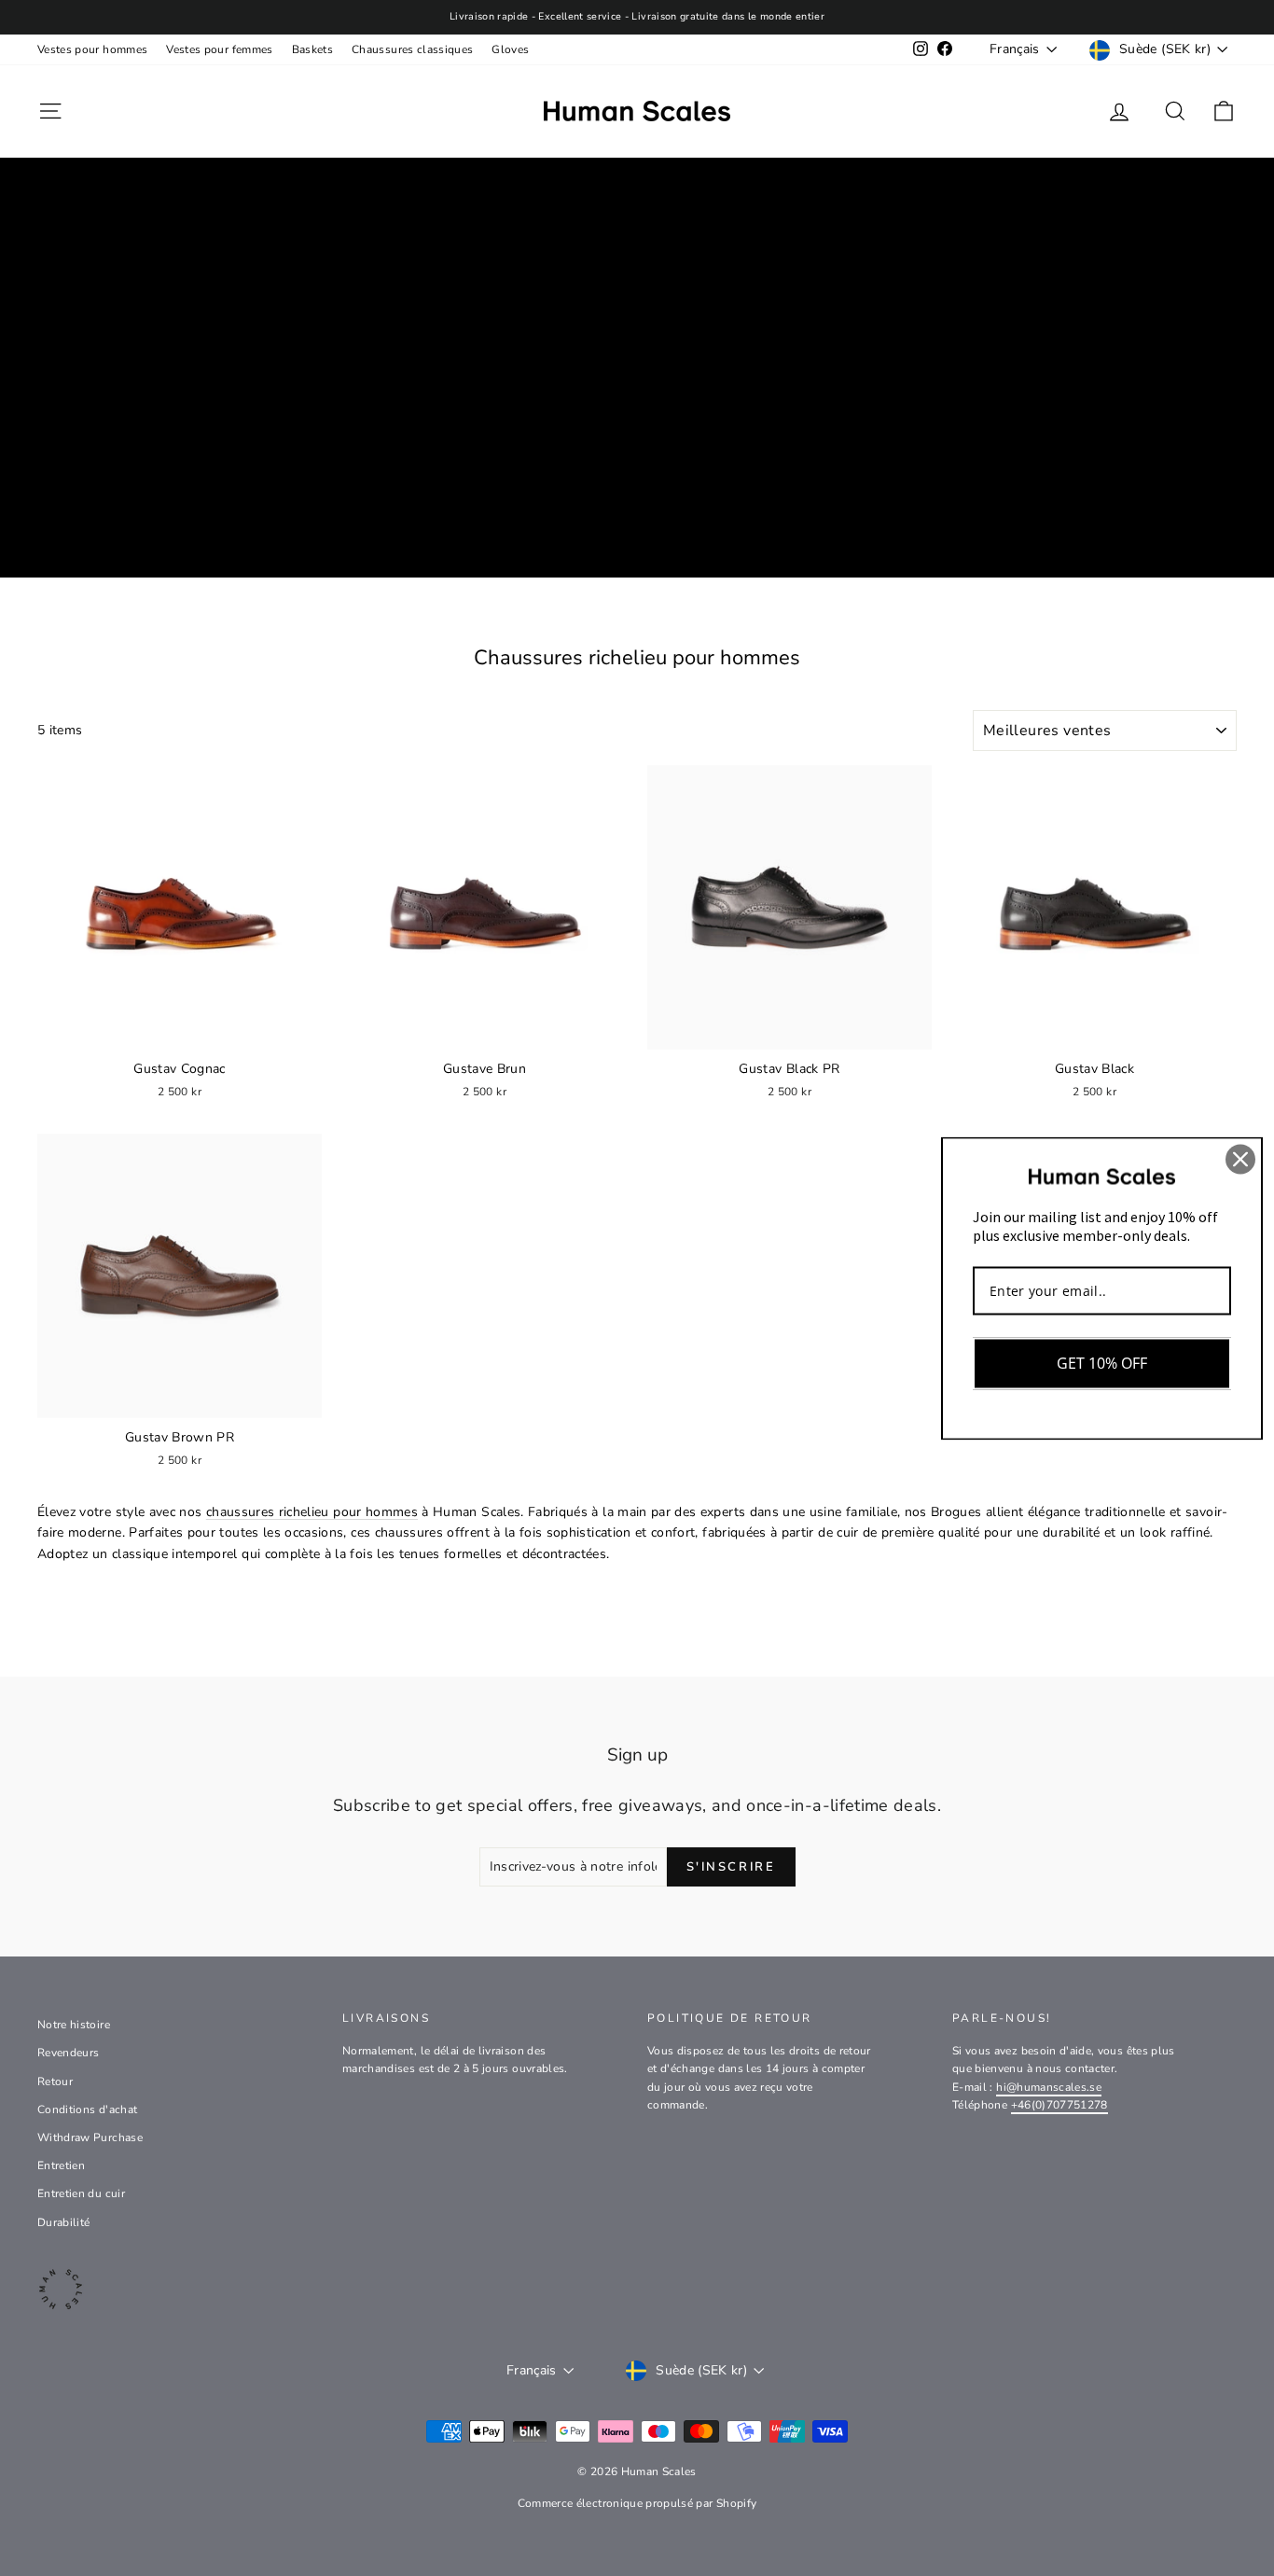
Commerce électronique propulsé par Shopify (637, 2503)
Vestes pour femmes (219, 49)
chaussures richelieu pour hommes (312, 1512)
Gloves (510, 49)
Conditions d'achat (87, 2110)
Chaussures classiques (412, 49)
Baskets (312, 49)
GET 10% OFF (1102, 1363)
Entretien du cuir (81, 2193)
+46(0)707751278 (1059, 2105)
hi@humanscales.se (1049, 2087)
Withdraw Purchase (90, 2137)
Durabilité (64, 2222)
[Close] (1240, 1159)
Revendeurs (69, 2053)
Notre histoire (74, 2025)
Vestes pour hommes (92, 49)
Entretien (61, 2165)
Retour (55, 2082)
